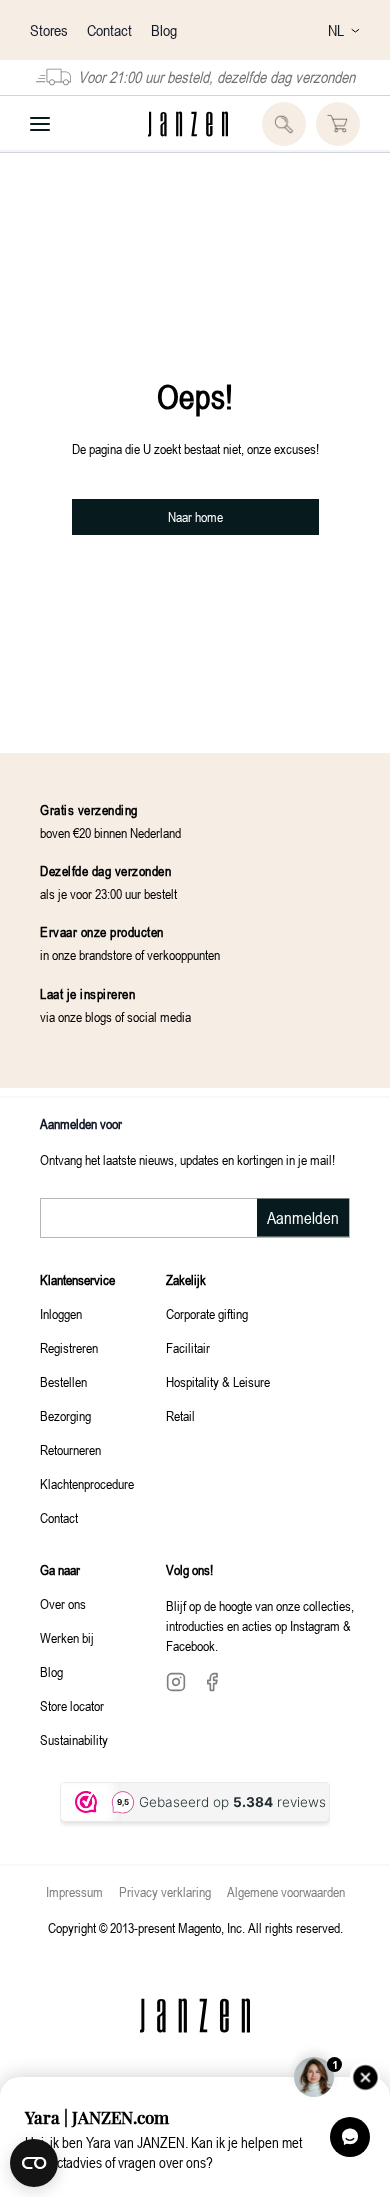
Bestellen (63, 1381)
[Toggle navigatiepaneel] (40, 124)
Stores (51, 30)
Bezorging (65, 1415)
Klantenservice (77, 1279)
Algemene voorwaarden (286, 1891)
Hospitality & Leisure (218, 1381)
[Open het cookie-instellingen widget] (34, 2163)
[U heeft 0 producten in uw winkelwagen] (338, 124)
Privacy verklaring (165, 1891)
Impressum (74, 1891)
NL (336, 30)
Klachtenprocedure (87, 1483)
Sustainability (74, 1739)
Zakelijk (186, 1279)
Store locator (72, 1705)
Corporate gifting (207, 1313)
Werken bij (67, 1637)
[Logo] (188, 124)
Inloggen (61, 1313)
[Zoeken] (284, 124)
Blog (164, 30)
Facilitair (188, 1347)
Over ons (63, 1603)
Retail (180, 1415)
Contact (111, 30)
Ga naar (60, 1569)
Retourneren (70, 1449)
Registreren (69, 1347)
